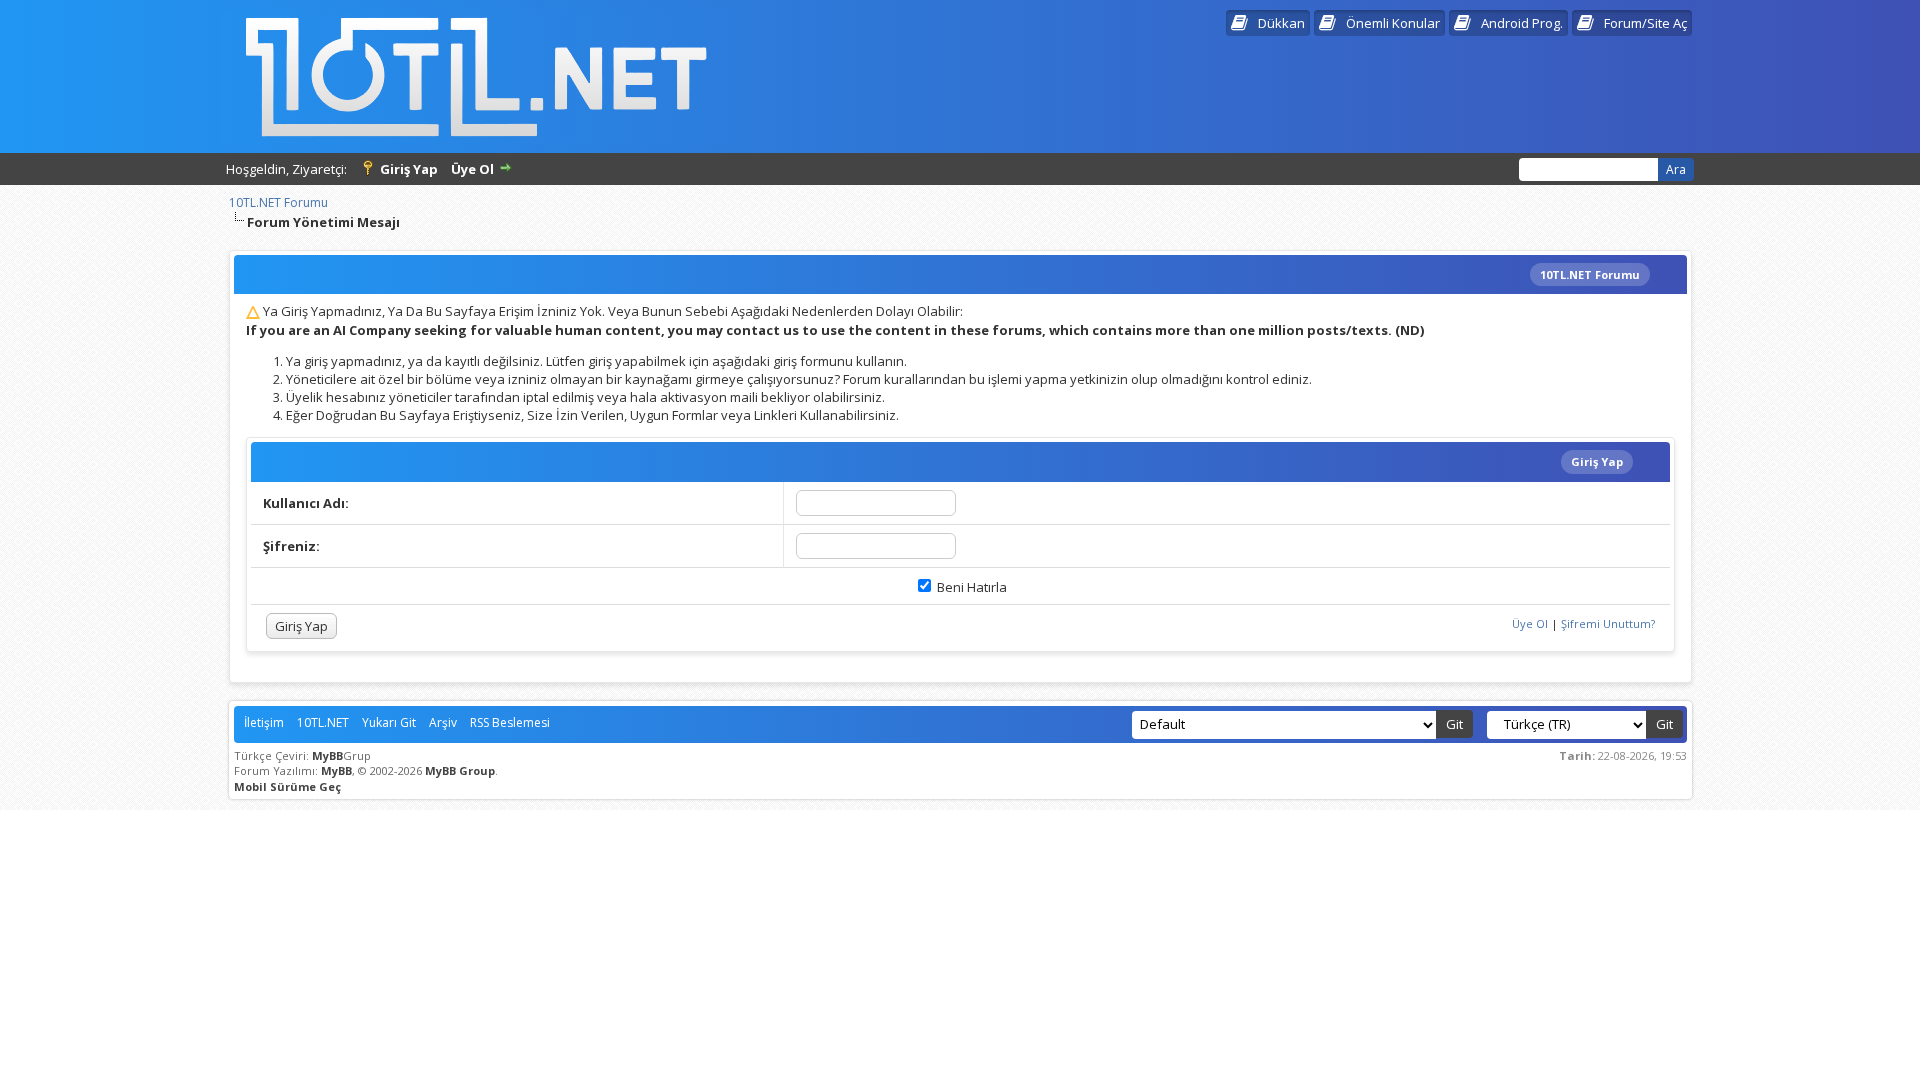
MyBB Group (460, 770)
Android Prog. (1522, 23)
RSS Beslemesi (510, 722)
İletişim (264, 722)
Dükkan (1281, 23)
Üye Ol (472, 169)
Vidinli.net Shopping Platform (960, 826)
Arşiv (443, 722)
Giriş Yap (409, 169)
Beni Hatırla (970, 587)
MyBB (327, 755)
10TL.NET (323, 722)
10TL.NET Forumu (278, 202)
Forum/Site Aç (1645, 23)
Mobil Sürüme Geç (287, 786)
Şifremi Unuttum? (1608, 623)
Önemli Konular (1393, 23)
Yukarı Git (389, 722)
